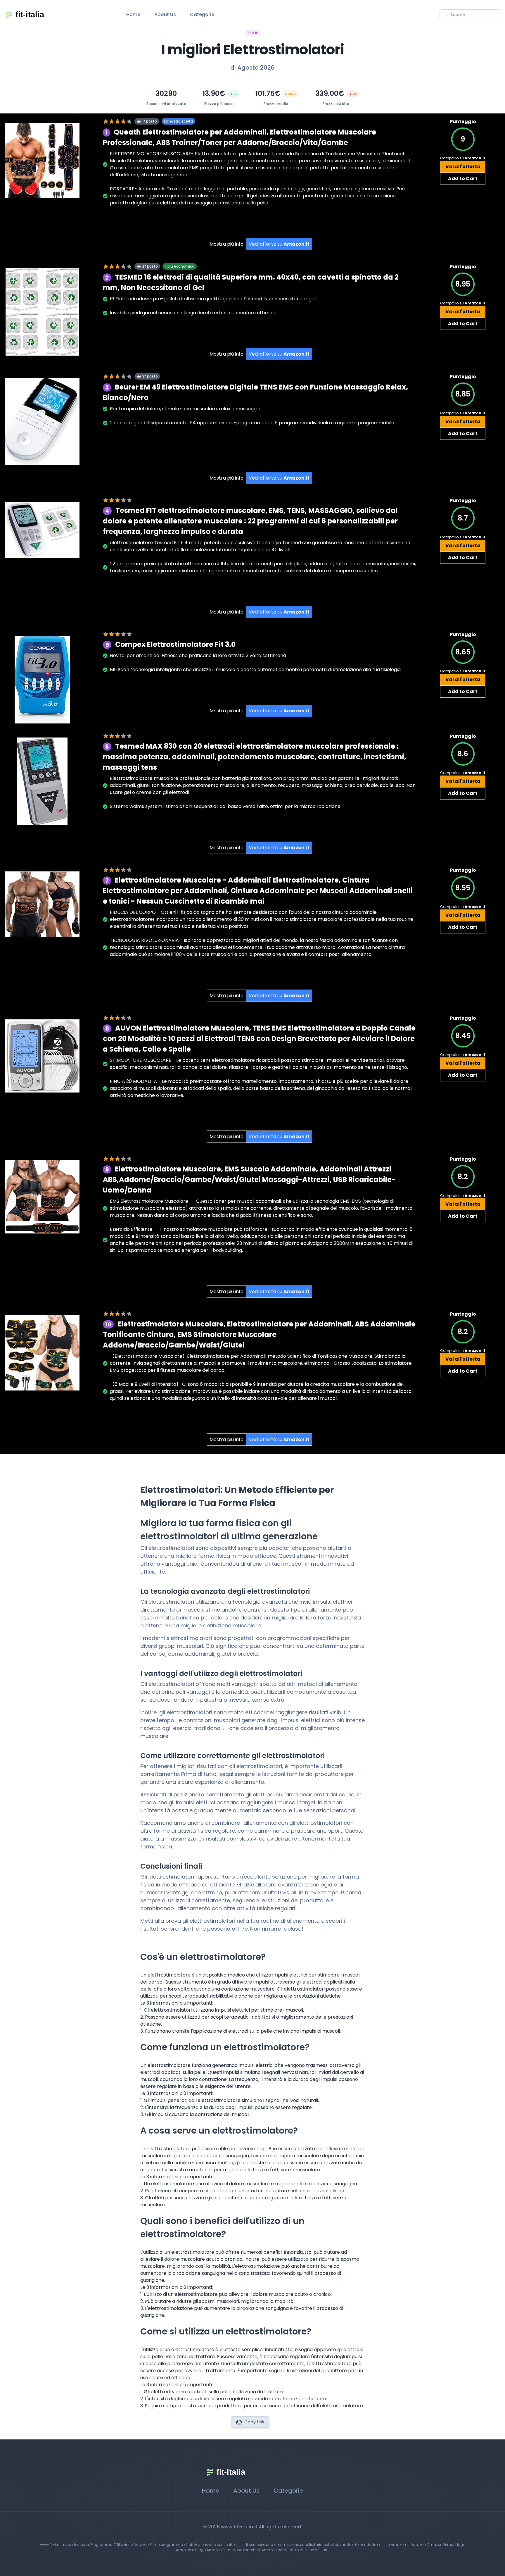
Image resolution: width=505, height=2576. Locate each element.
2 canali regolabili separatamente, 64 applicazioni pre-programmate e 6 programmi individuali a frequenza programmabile (252, 423)
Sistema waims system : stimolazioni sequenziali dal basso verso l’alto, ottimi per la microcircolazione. (226, 806)
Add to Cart (463, 179)
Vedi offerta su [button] (279, 244)
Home (133, 14)
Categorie (202, 14)
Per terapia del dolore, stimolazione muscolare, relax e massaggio (185, 409)
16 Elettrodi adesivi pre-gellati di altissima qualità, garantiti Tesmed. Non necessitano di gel (213, 299)
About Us (165, 14)
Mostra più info (226, 244)
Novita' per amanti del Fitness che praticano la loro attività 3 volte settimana (198, 655)
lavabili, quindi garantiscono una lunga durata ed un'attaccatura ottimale (193, 313)
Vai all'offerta (463, 167)
